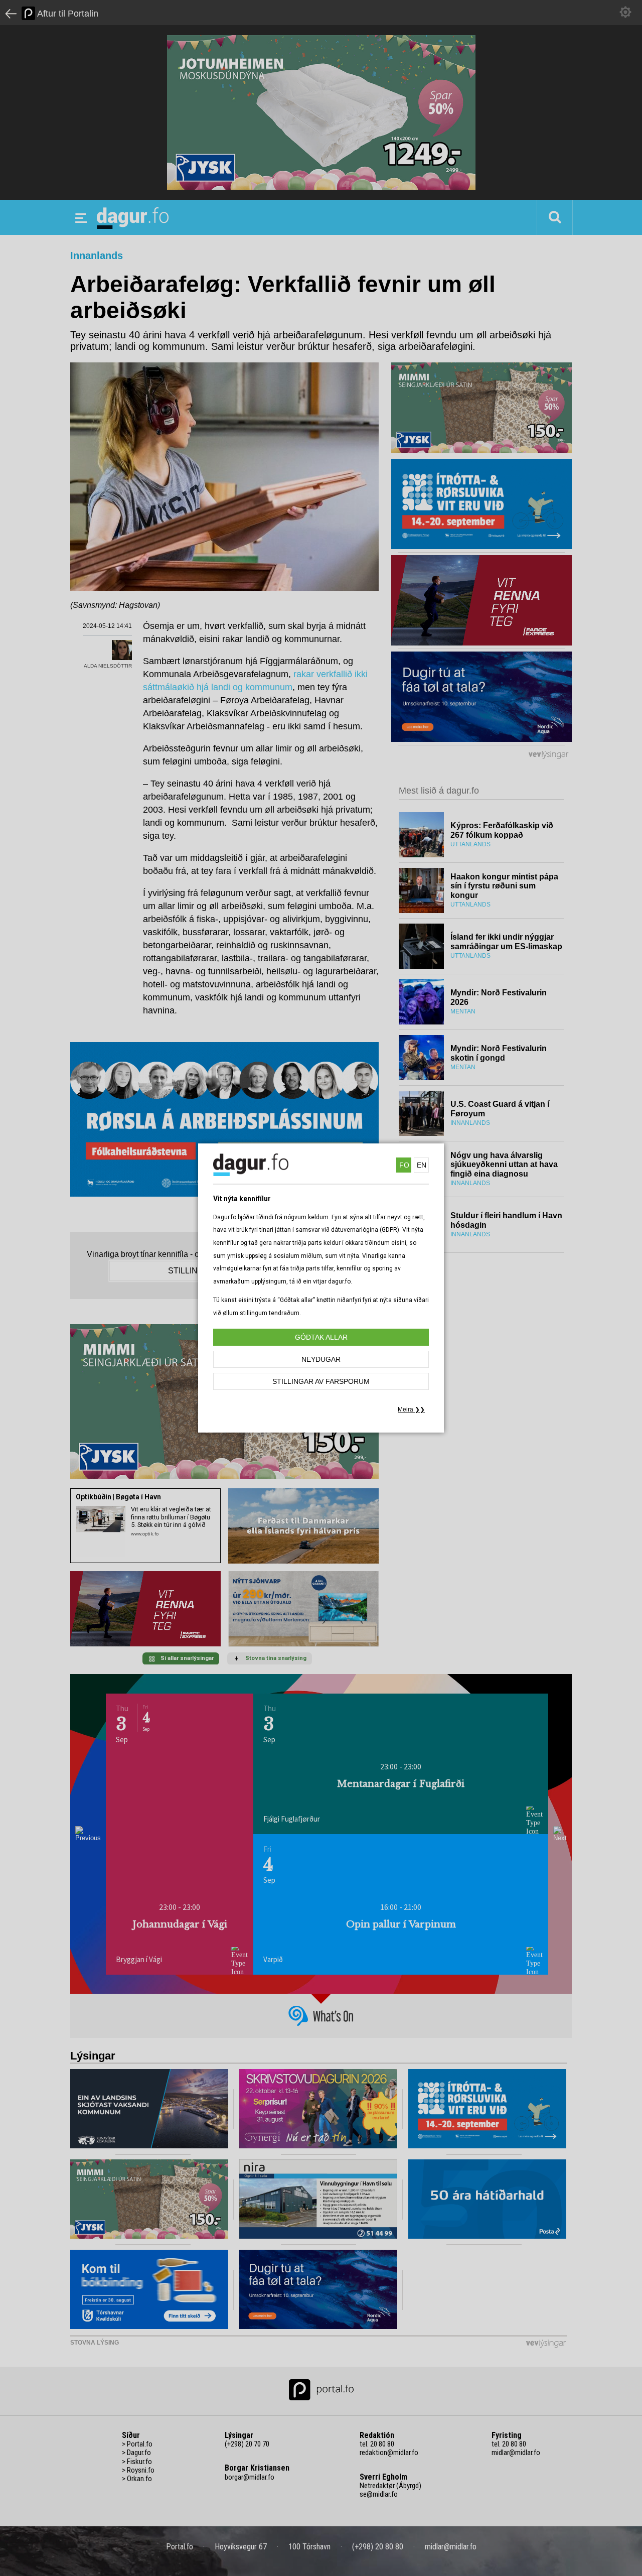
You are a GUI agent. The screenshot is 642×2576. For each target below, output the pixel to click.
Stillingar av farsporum (321, 1381)
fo (404, 1165)
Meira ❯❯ (411, 1409)
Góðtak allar (321, 1337)
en (422, 1165)
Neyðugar (321, 1359)
